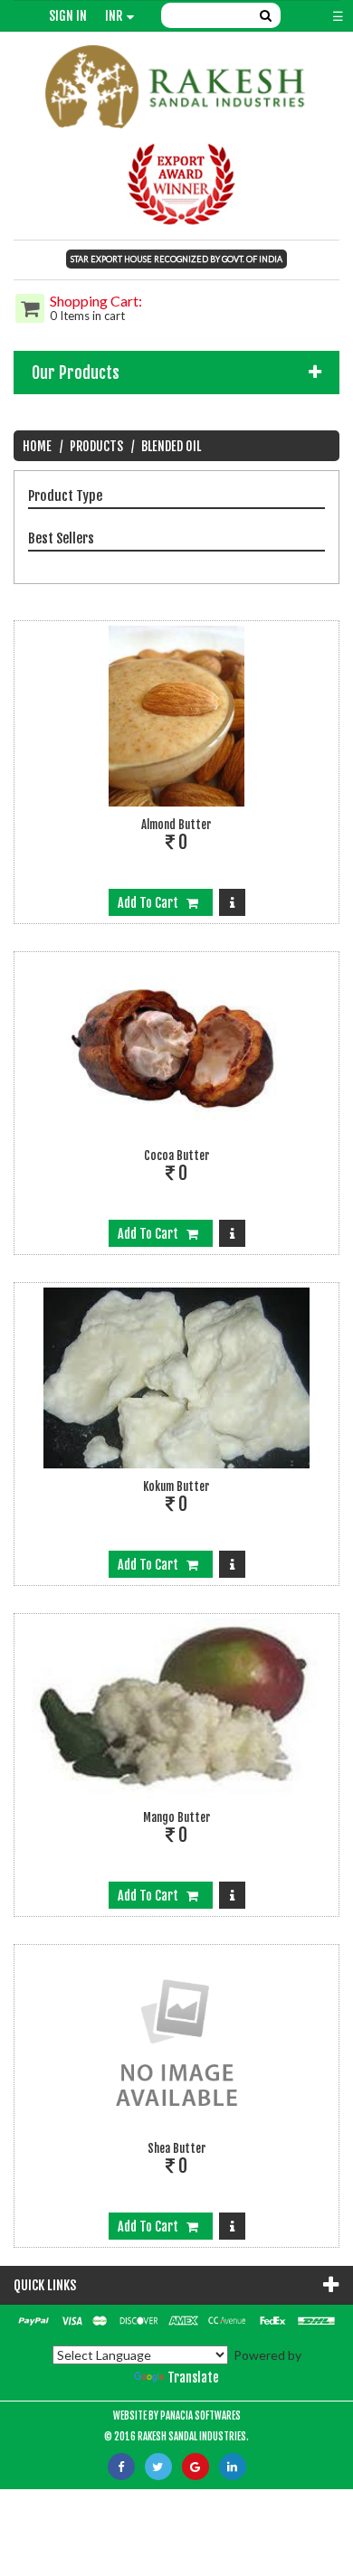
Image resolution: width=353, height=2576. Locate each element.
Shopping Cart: (96, 301)
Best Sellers (61, 538)
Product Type (65, 496)
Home (37, 446)
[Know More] (232, 902)
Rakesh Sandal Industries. (193, 2437)
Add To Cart (152, 903)
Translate (193, 2378)
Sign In (68, 16)
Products (96, 446)
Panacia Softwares (200, 2416)
